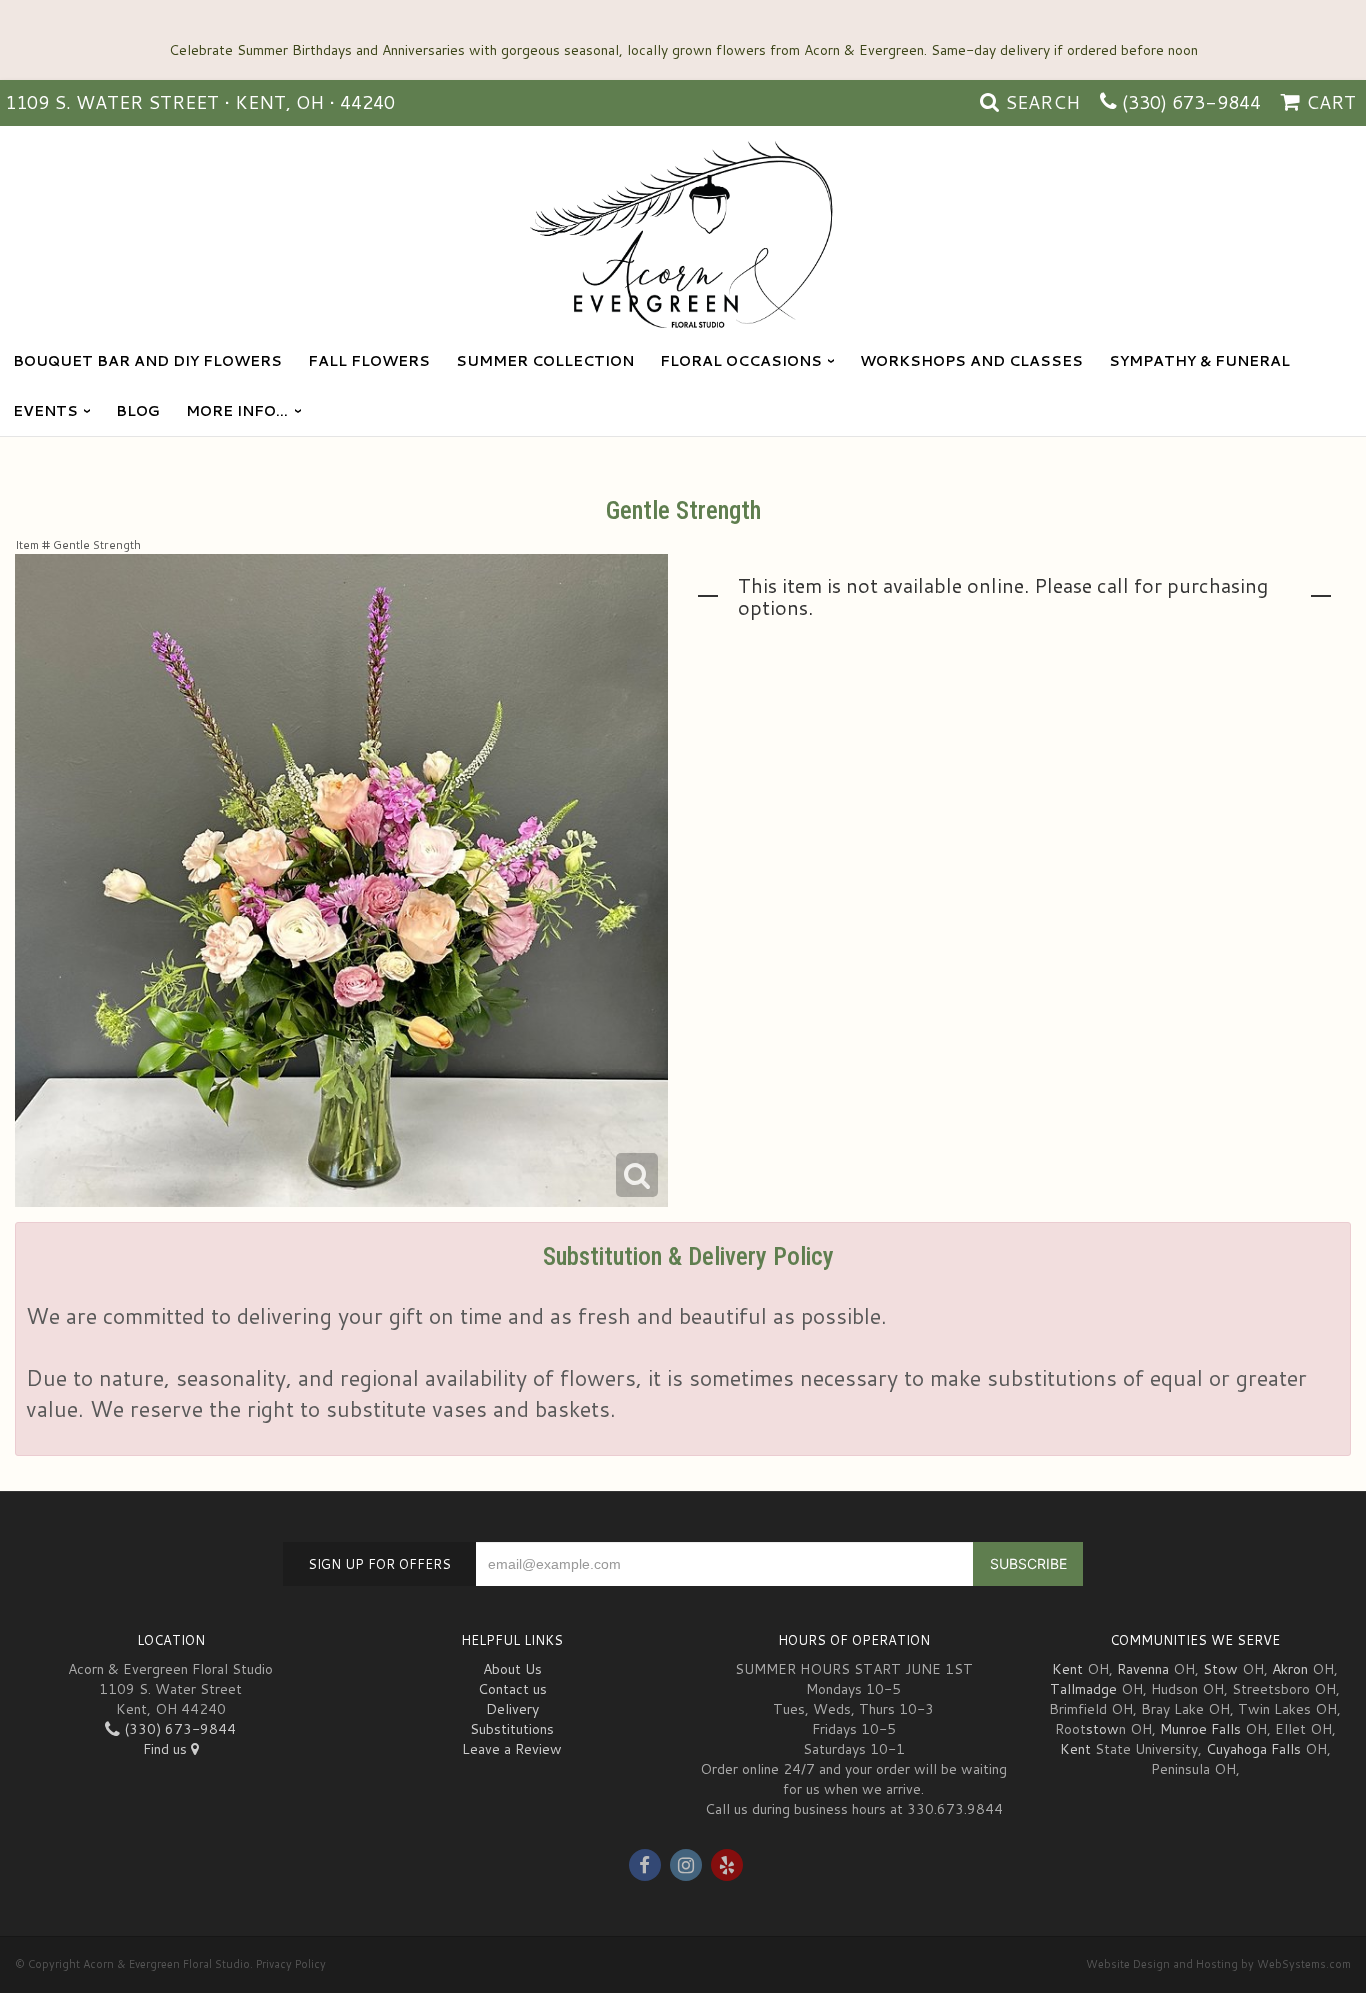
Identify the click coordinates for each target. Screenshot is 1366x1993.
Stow (1220, 1669)
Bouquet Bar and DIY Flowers (147, 361)
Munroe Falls (1200, 1729)
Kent (1067, 1669)
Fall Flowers (369, 361)
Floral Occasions (741, 361)
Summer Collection (545, 361)
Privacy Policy (291, 1964)
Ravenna (1143, 1669)
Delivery (512, 1709)
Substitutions (512, 1729)
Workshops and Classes (971, 361)
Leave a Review (512, 1749)
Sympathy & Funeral (1199, 361)
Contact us (512, 1689)
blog (138, 411)
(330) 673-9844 (1191, 102)
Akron (1290, 1669)
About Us (512, 1669)
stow (1102, 1729)
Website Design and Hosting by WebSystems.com (1218, 1964)
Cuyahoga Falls (1253, 1749)
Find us (167, 1749)
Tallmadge (1083, 1689)
